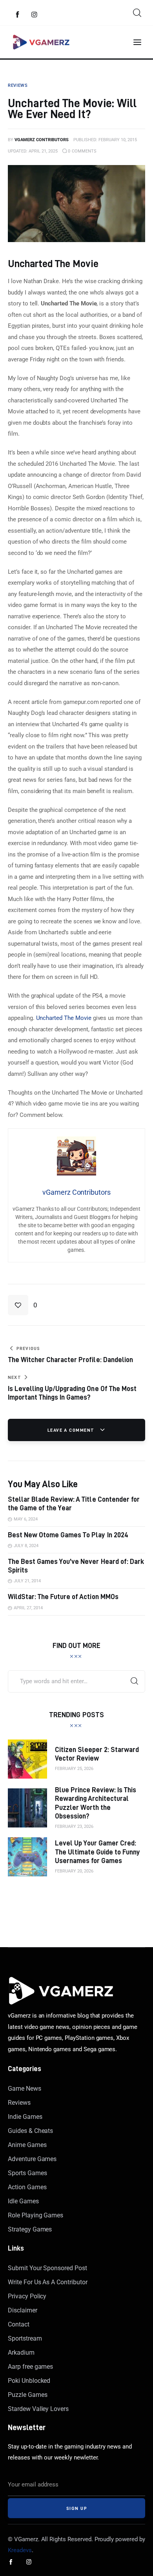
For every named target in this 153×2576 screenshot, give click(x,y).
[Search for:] (76, 1681)
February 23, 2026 (74, 1827)
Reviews (19, 2103)
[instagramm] (35, 15)
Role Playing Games (36, 2215)
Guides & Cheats (30, 2131)
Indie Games (25, 2117)
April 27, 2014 (28, 1608)
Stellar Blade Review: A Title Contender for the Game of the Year (74, 1503)
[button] (23, 1305)
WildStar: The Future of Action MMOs (63, 1597)
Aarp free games (30, 2367)
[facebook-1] (18, 15)
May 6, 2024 (26, 1519)
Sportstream (25, 2338)
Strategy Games (30, 2229)
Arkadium (21, 2353)
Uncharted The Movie (64, 1018)
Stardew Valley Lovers (38, 2409)
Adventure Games (32, 2159)
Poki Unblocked (29, 2381)
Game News (25, 2089)
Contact (19, 2324)
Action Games (27, 2187)
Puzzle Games (27, 2395)
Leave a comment (72, 1430)
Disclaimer (23, 2310)
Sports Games (27, 2173)
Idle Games (23, 2201)
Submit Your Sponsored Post (47, 2268)
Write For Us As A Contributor (48, 2282)
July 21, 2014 (27, 1581)
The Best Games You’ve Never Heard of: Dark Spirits (76, 1566)
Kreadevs (20, 2550)
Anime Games (27, 2145)
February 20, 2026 (74, 1871)
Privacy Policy (27, 2296)
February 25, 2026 (74, 1769)
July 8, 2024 (26, 1546)
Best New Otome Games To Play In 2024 (68, 1535)
